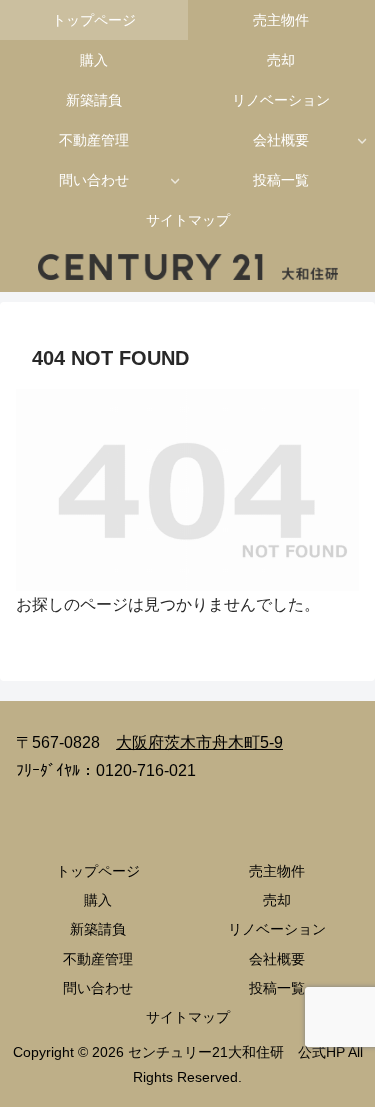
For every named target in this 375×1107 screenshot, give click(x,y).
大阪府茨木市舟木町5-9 (199, 742)
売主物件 (277, 871)
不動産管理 (98, 959)
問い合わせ (98, 988)
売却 (277, 900)
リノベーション (277, 929)
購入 (98, 900)
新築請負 (98, 929)
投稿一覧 (277, 988)
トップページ (98, 871)
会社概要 (277, 959)
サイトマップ (188, 1017)
